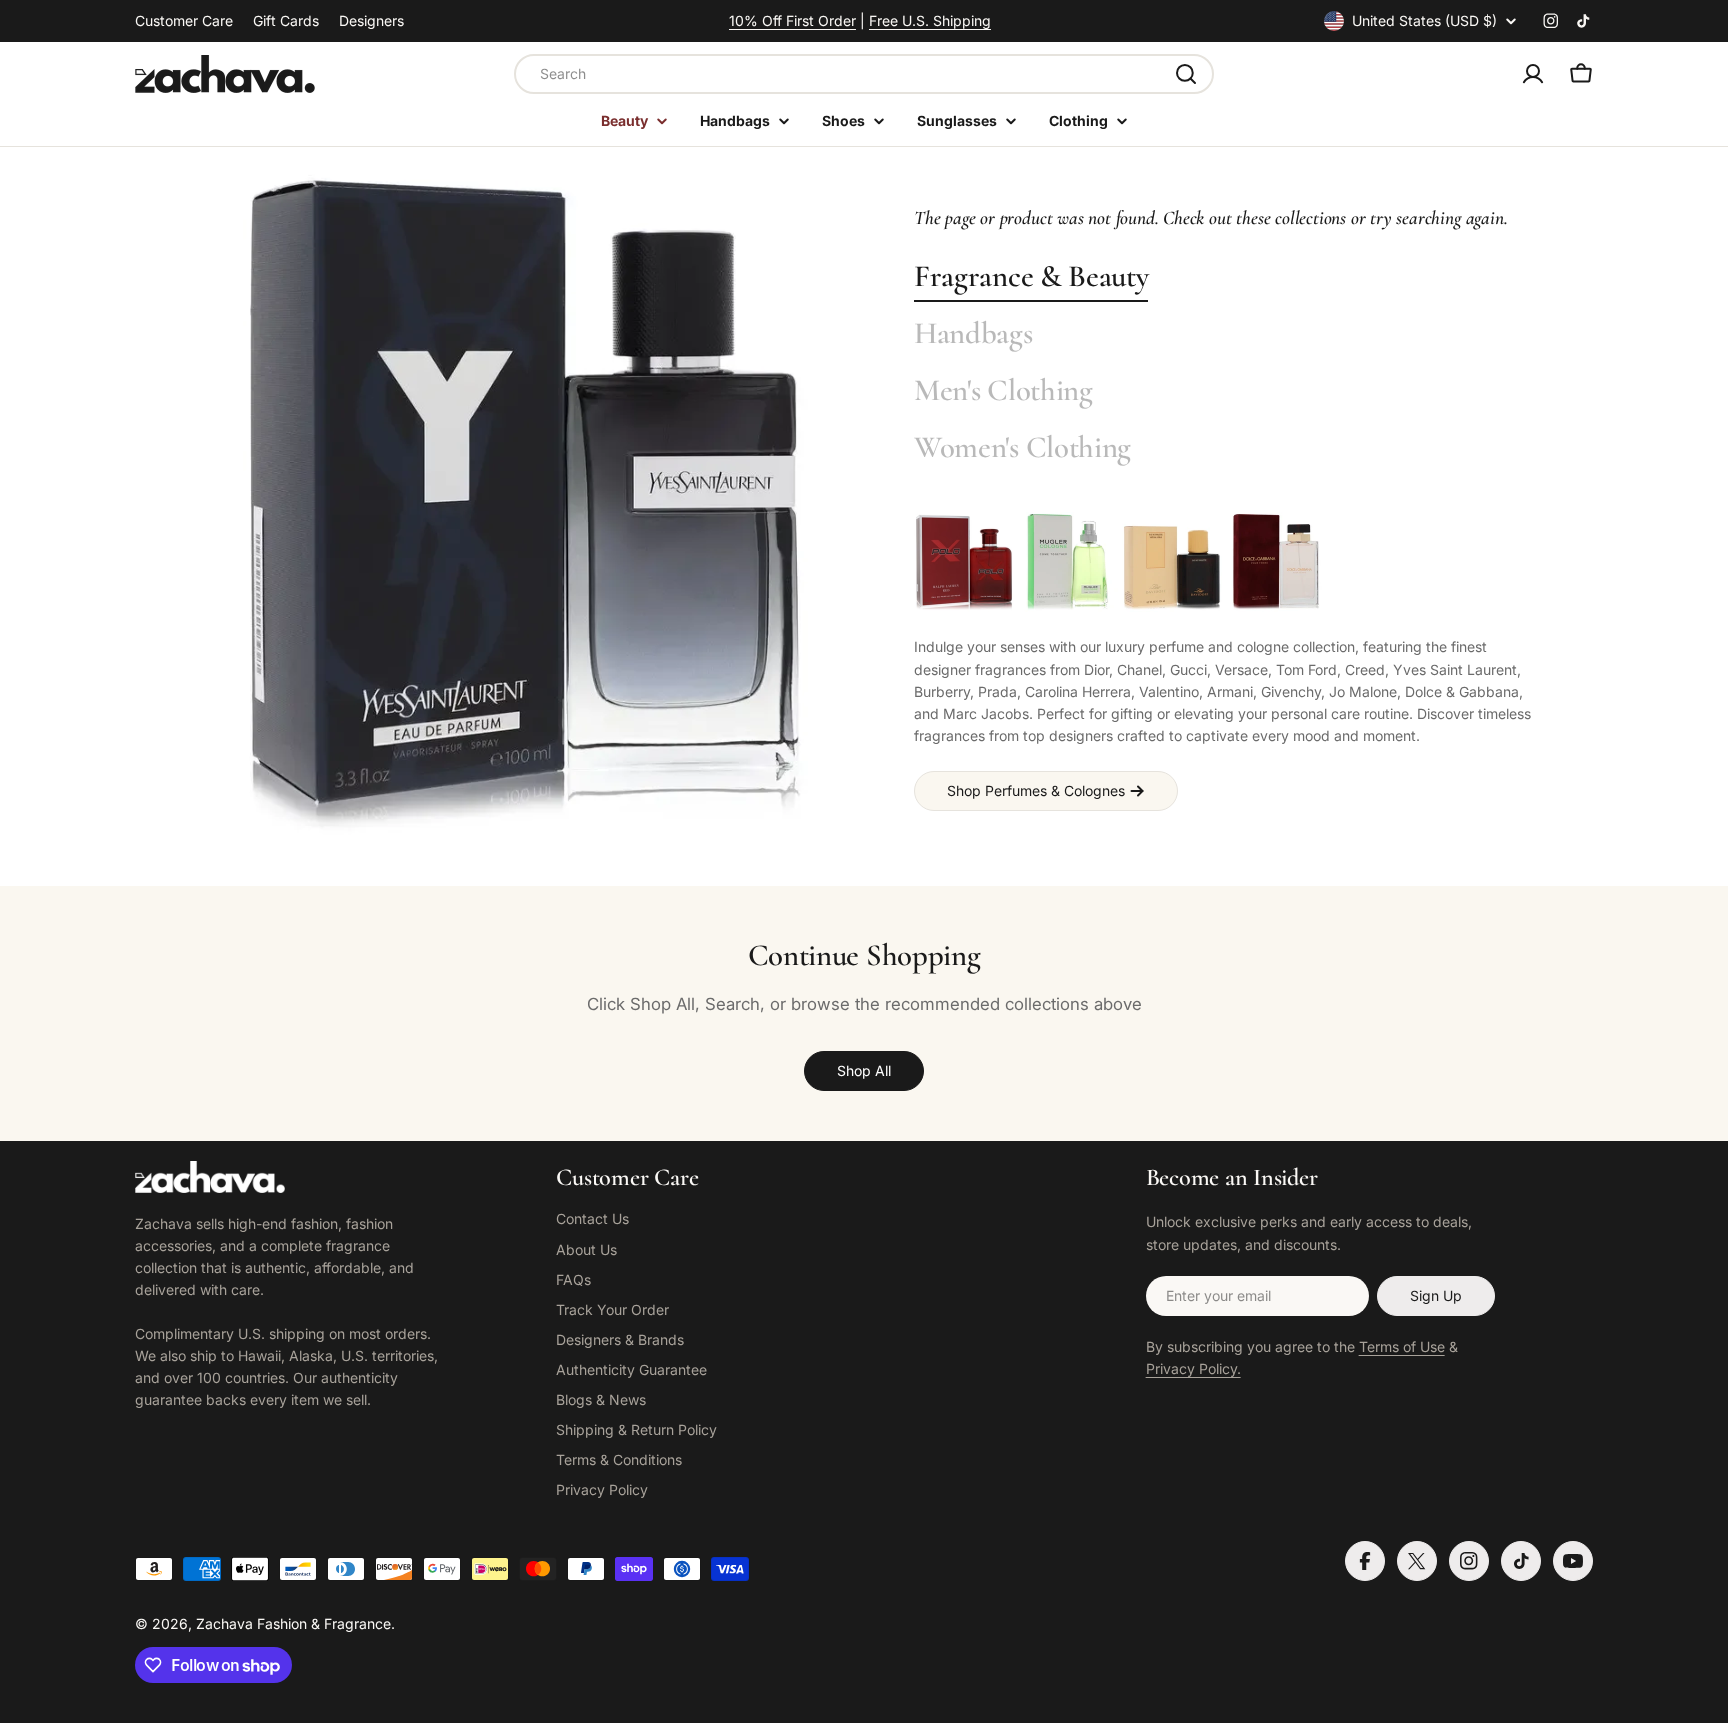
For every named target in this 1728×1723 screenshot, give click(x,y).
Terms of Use (1402, 1346)
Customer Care (184, 20)
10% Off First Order (792, 20)
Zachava (224, 1623)
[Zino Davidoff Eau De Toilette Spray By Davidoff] (1172, 562)
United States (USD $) (1424, 20)
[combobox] (864, 74)
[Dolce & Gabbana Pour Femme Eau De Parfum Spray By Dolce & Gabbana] (1276, 562)
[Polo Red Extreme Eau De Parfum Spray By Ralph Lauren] (964, 562)
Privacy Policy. (1193, 1368)
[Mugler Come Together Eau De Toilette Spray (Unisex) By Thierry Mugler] (1068, 562)
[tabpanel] (1228, 661)
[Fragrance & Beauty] (524, 506)
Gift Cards (286, 20)
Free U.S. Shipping (930, 20)
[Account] (1533, 74)
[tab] (1031, 277)
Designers (371, 20)
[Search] (1186, 74)
